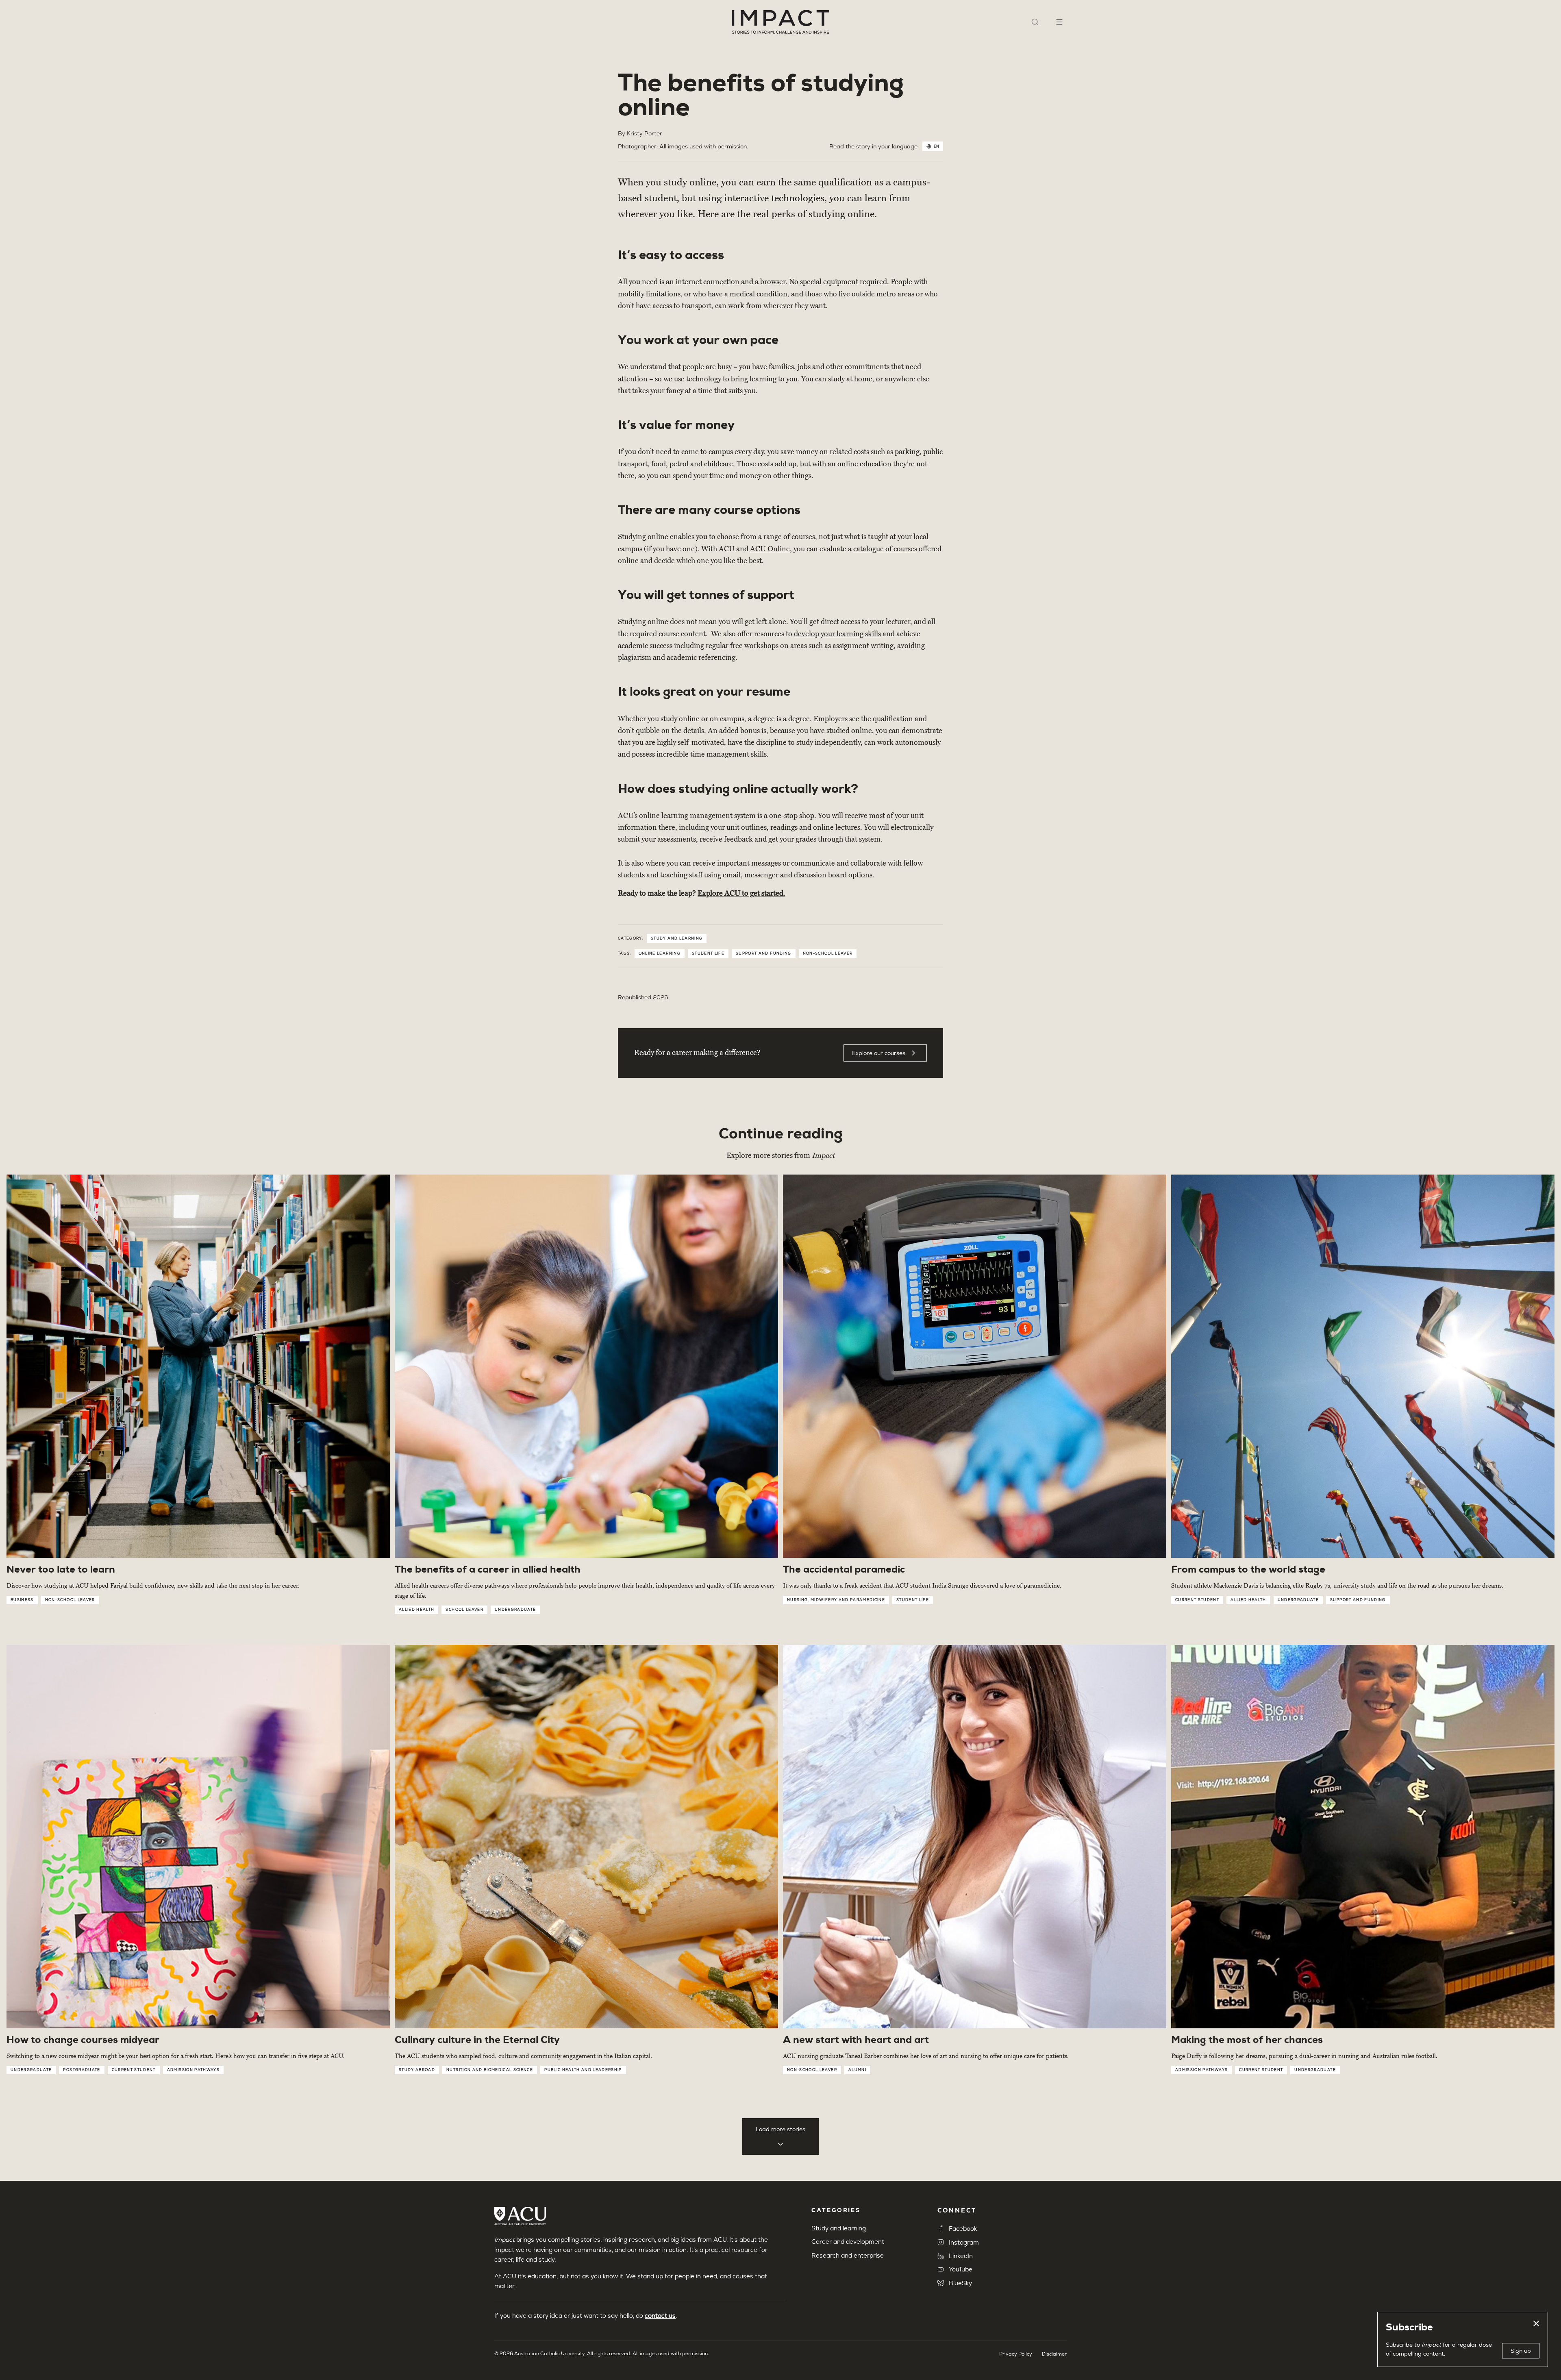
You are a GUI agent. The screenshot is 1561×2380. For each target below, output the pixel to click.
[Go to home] (780, 22)
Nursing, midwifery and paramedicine (836, 1600)
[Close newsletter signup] (1536, 2323)
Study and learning (677, 938)
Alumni (857, 2070)
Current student (1197, 1600)
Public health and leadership (583, 2070)
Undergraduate (515, 1610)
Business (22, 1600)
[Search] (1035, 22)
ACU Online (770, 549)
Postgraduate (82, 2070)
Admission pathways (193, 2070)
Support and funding (764, 953)
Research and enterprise (848, 2255)
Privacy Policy (1016, 2354)
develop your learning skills (837, 634)
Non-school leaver (828, 953)
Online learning (660, 953)
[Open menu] (1059, 22)
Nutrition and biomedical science (490, 2070)
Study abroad (417, 2070)
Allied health (416, 1610)
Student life (708, 953)
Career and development (848, 2242)
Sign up (1521, 2351)
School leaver (464, 1610)
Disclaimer (1054, 2354)
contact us (660, 2316)
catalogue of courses (885, 549)
